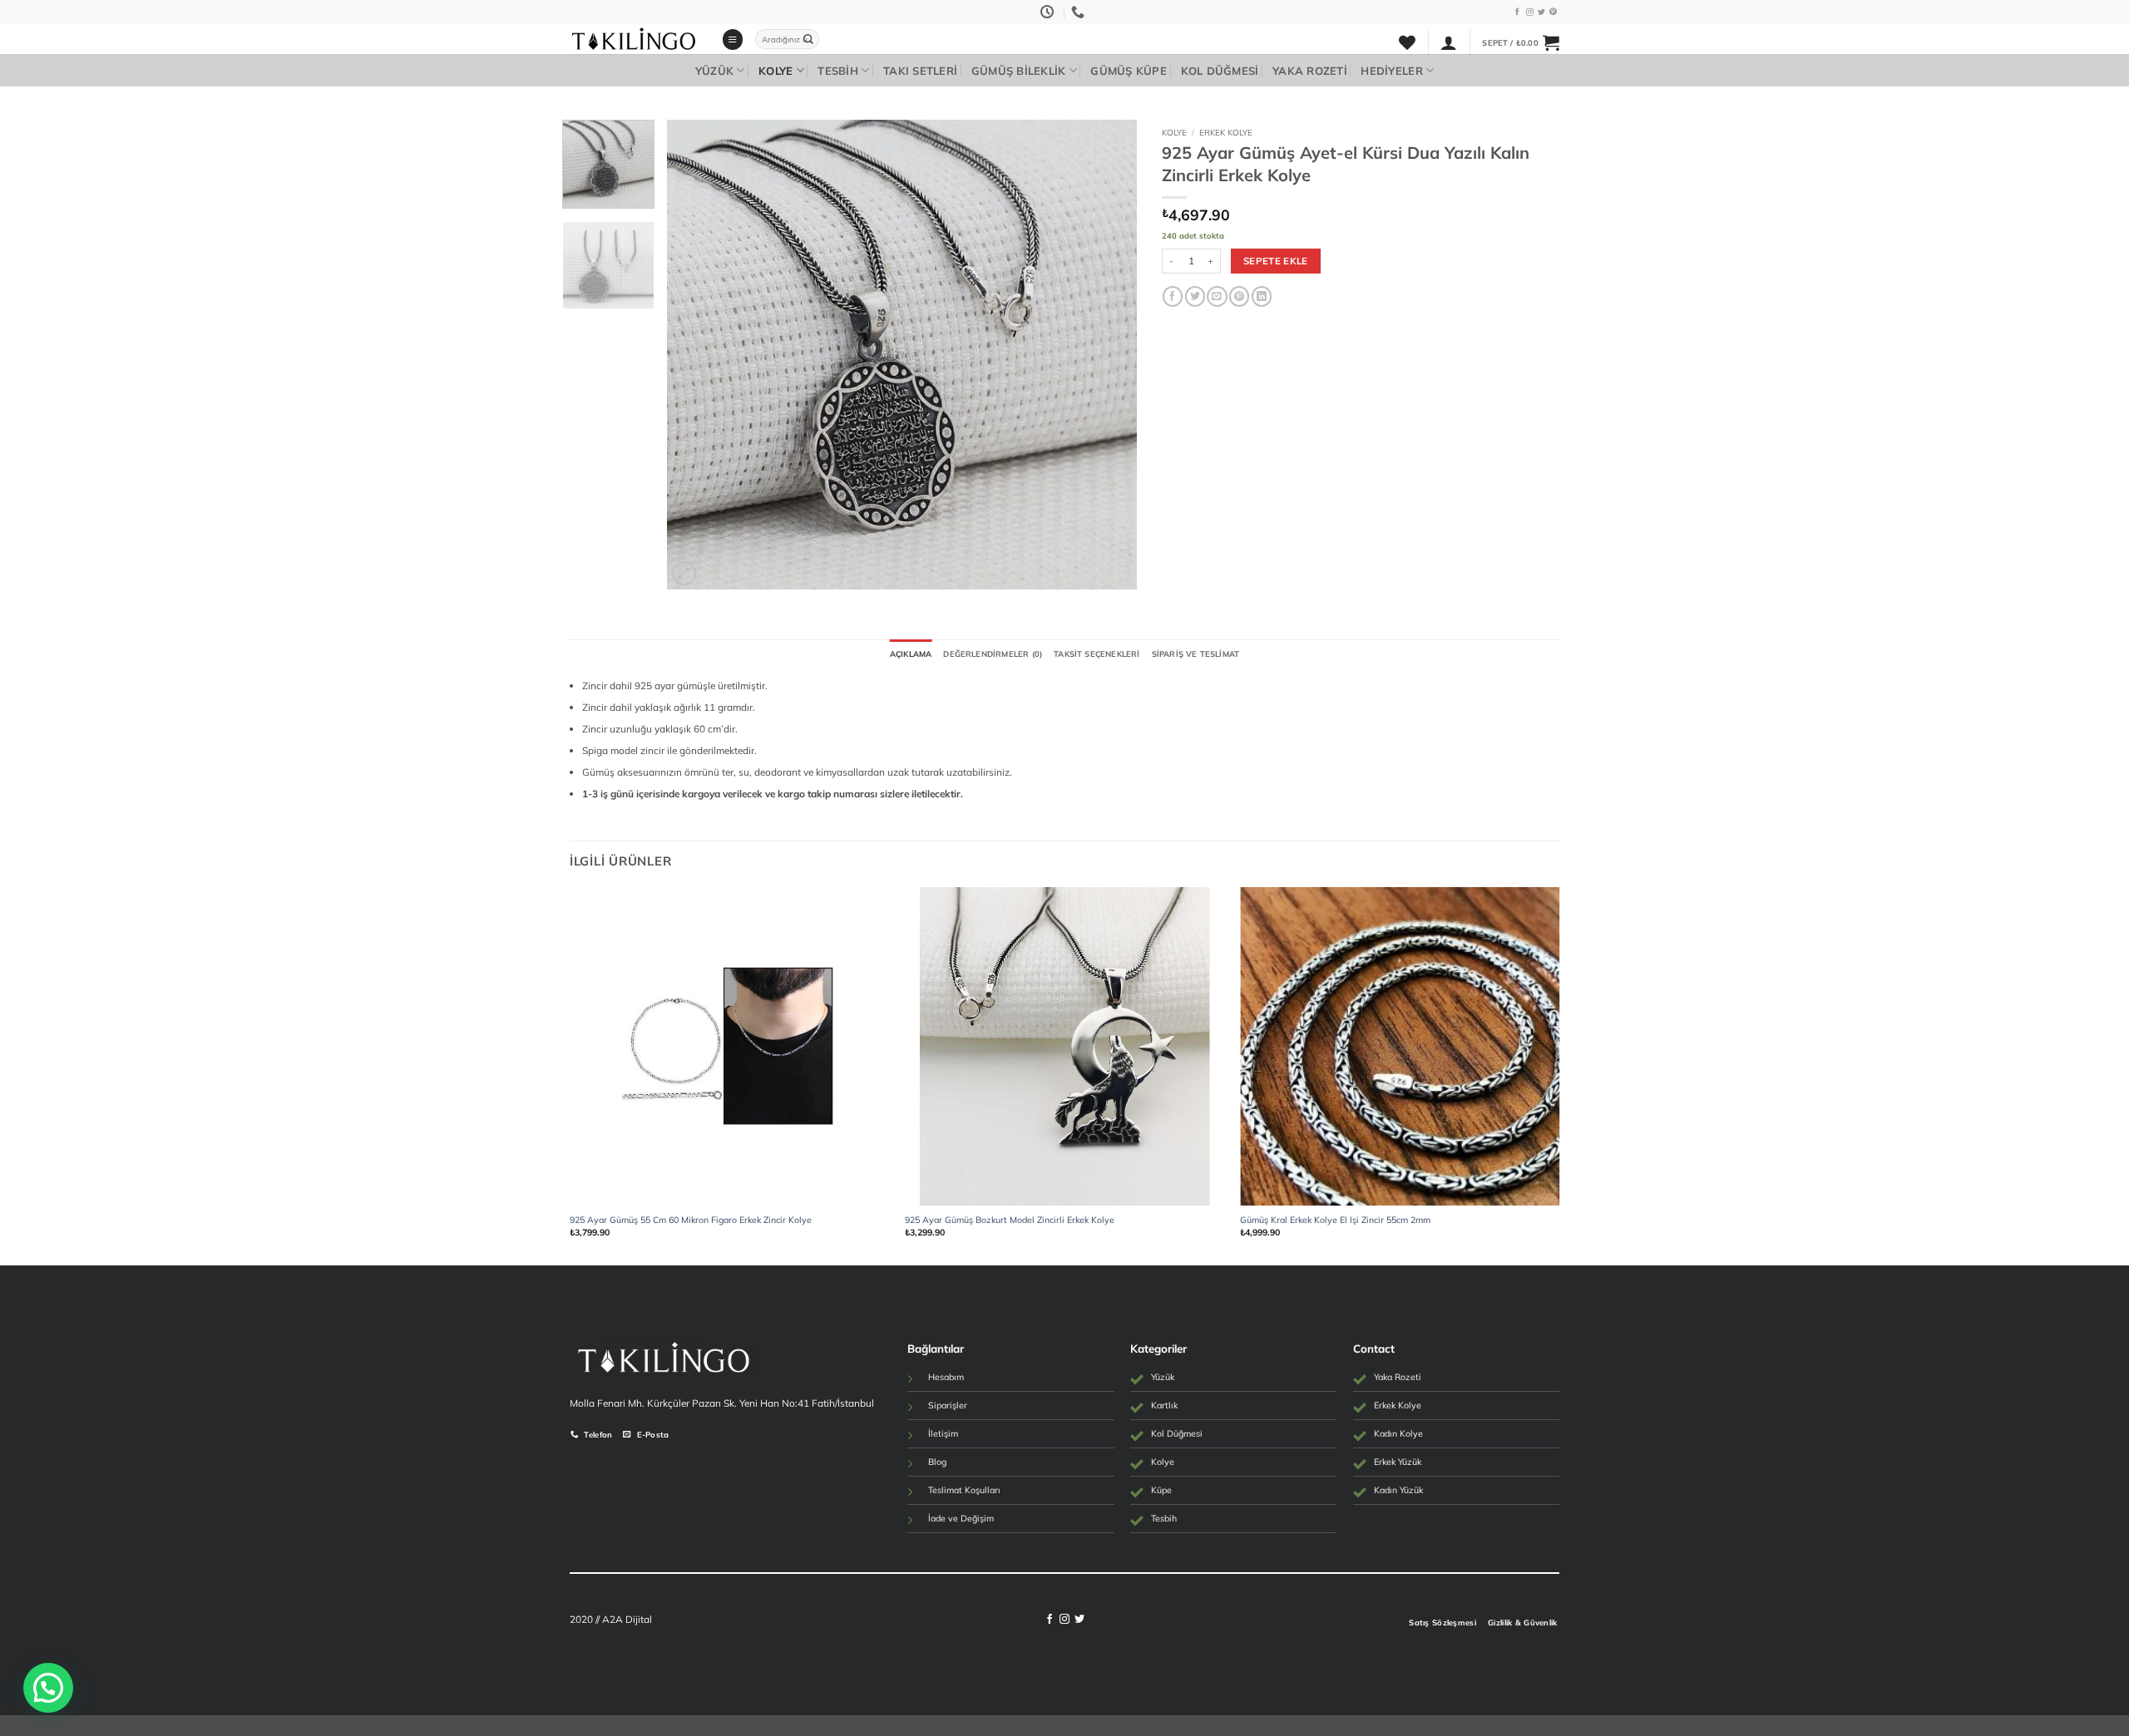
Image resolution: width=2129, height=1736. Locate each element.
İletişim (943, 1433)
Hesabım (946, 1377)
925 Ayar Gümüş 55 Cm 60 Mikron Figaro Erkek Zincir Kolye (691, 1220)
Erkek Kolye (1226, 133)
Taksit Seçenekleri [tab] (1097, 653)
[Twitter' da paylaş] (1195, 296)
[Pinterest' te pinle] (1239, 296)
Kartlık (1164, 1405)
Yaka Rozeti (1310, 71)
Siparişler (948, 1405)
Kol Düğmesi (1220, 71)
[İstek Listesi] (1407, 42)
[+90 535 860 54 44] (1080, 12)
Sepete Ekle (1276, 261)
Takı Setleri (920, 71)
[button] (733, 39)
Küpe (1161, 1490)
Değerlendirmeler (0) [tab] (993, 653)
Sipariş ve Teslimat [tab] (1196, 653)
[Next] (1106, 355)
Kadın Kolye (1398, 1433)
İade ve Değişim (961, 1518)
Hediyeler (1391, 71)
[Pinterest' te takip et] (1553, 12)
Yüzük (714, 71)
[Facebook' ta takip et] (1517, 12)
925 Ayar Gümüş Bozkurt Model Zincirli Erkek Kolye (1010, 1220)
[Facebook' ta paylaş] (1173, 296)
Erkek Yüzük (1398, 1462)
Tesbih (838, 71)
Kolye (776, 71)
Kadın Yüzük (1398, 1490)
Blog (937, 1462)
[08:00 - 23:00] (1049, 12)
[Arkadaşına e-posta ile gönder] (1217, 296)
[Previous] (697, 355)
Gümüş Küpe (1129, 71)
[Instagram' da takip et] (1530, 12)
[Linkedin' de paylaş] (1262, 296)
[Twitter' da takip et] (1541, 12)
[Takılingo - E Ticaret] (633, 39)
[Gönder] (808, 39)
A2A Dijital (627, 1619)
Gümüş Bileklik (1019, 71)
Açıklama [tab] (911, 653)
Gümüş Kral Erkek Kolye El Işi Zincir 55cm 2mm (1335, 1220)
